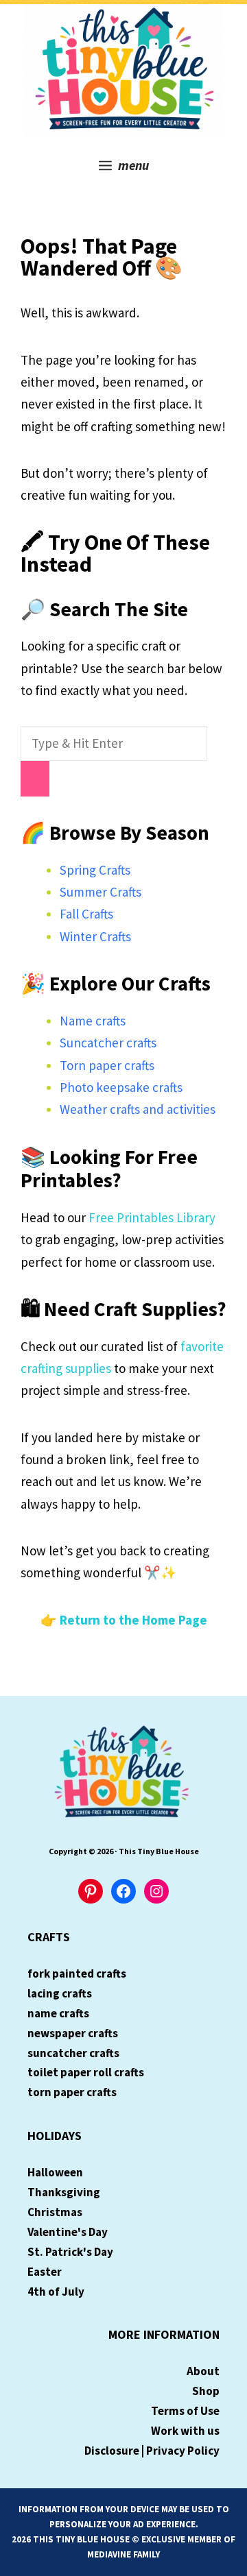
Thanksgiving (64, 2192)
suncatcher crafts (73, 2053)
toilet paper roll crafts (86, 2072)
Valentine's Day (68, 2232)
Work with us (185, 2431)
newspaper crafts (73, 2033)
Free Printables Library (152, 1217)
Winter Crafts (95, 936)
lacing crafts (60, 1993)
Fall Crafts (86, 914)
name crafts (58, 2013)
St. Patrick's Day (70, 2252)
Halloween (55, 2172)
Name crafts (93, 1021)
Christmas (55, 2212)
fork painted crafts (77, 1973)
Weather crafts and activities (138, 1109)
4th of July (56, 2292)
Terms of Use (185, 2411)
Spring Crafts (95, 870)
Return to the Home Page (133, 1620)
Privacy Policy (183, 2451)
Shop (206, 2391)
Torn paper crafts (107, 1065)
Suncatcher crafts (108, 1043)
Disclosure (112, 2451)
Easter (45, 2272)
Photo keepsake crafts (121, 1087)
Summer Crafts (101, 892)
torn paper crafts (72, 2092)
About (203, 2371)
